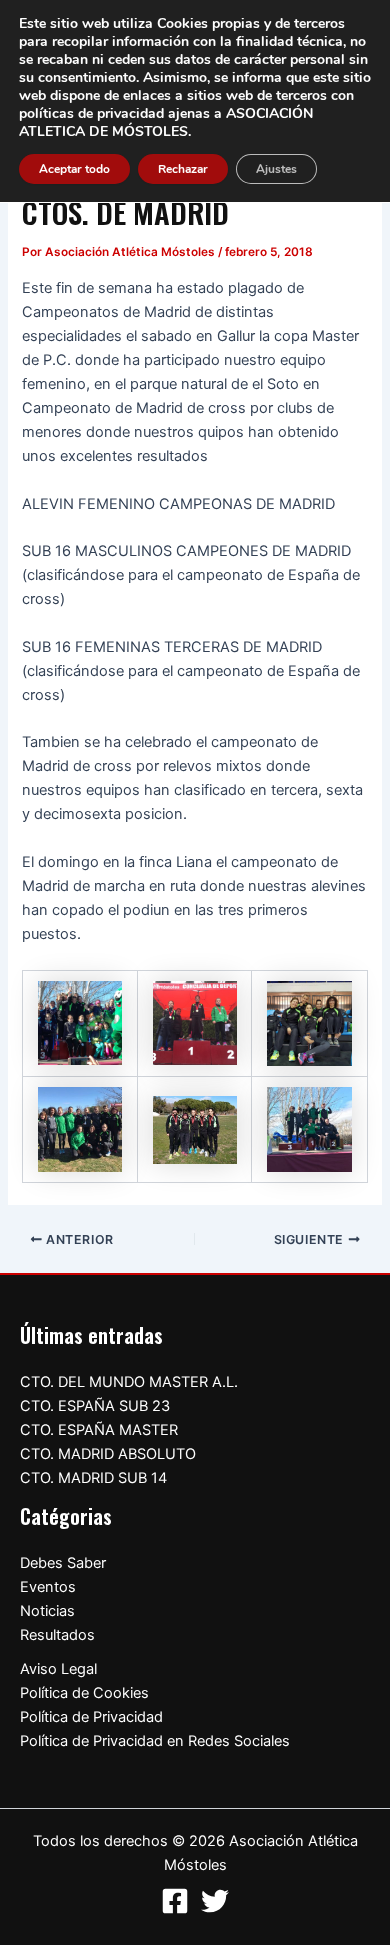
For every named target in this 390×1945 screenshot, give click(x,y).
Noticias (47, 1611)
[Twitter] (215, 1901)
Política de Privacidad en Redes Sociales (155, 1741)
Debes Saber (63, 1563)
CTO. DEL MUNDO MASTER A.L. (129, 1382)
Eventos (48, 1587)
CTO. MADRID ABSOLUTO (108, 1454)
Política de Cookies (84, 1693)
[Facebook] (175, 1901)
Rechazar (183, 169)
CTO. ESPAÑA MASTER (99, 1430)
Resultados (57, 1635)
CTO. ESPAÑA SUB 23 (95, 1406)
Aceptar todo (74, 169)
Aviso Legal (58, 1669)
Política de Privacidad (91, 1717)
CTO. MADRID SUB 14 (93, 1478)
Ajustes (276, 169)
